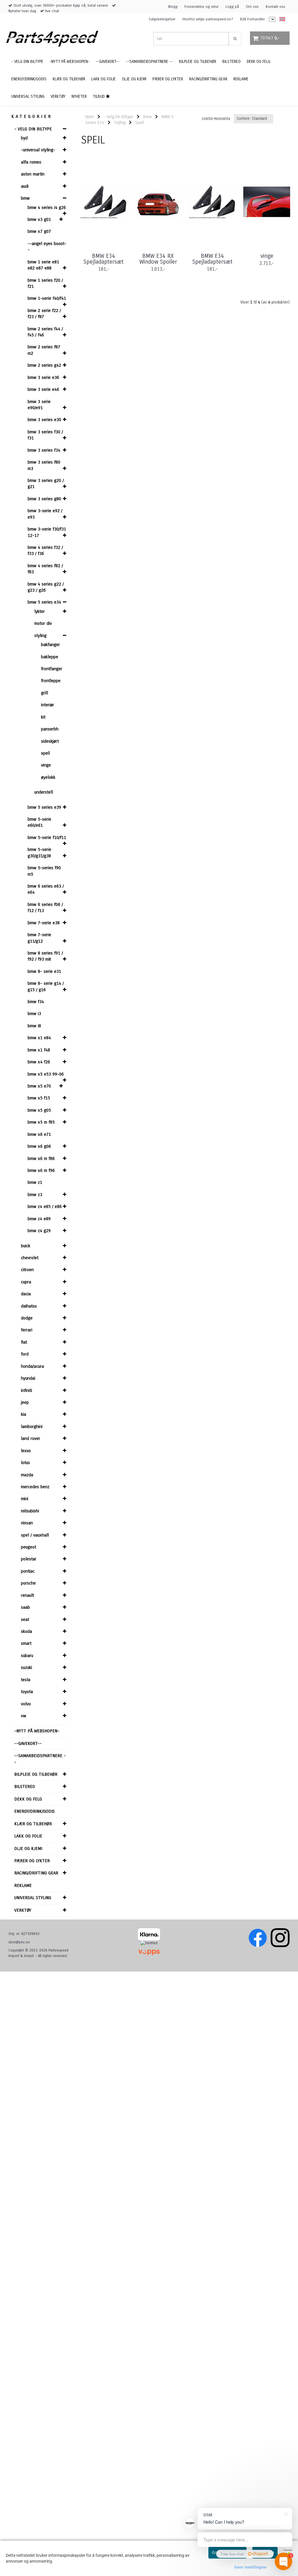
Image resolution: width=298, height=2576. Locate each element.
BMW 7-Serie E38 (44, 923)
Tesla (26, 1680)
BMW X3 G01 (39, 219)
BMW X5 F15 (39, 1098)
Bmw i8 (34, 1026)
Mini (25, 1499)
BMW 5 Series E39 (44, 807)
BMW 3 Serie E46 (43, 389)
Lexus (26, 1451)
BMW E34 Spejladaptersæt (104, 259)
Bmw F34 (36, 1002)
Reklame (23, 1885)
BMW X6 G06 (39, 1146)
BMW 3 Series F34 (44, 450)
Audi (25, 186)
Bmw (25, 198)
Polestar (29, 1559)
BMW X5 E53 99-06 (46, 1074)
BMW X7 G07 (39, 231)
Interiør (48, 705)
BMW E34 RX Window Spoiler (158, 259)
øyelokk (48, 777)
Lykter (40, 611)
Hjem (90, 117)
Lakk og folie (28, 1836)
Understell (44, 792)
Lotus (25, 1463)
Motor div (43, 623)
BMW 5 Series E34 (44, 602)
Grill (45, 693)
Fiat (24, 1342)
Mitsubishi (30, 1511)
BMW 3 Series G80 (44, 499)
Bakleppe (50, 657)
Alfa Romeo (31, 162)
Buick (26, 1246)
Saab (25, 1607)
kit (43, 717)
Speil (45, 753)
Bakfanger (50, 645)
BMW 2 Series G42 (44, 365)
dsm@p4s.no (19, 1942)
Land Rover (31, 1438)
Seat (25, 1619)
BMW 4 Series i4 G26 (47, 207)
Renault (28, 1595)
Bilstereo (25, 1786)
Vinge (46, 765)
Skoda (26, 1631)
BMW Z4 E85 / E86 (45, 1207)
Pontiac (28, 1571)
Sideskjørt (50, 741)
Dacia (26, 1294)
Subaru (27, 1656)
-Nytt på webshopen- (37, 1731)
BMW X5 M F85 (41, 1122)
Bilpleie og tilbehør (36, 1774)
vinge (267, 256)
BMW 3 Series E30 (44, 420)
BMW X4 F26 (39, 1062)
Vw (24, 1716)
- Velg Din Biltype (33, 129)
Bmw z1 (35, 1182)
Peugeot (29, 1547)
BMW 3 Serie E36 (43, 377)
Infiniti (26, 1390)
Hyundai (28, 1378)
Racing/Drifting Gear (36, 1873)
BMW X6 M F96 (41, 1170)
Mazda (27, 1475)
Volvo (26, 1704)
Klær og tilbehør (33, 1824)
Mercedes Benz (35, 1487)
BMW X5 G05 (39, 1110)
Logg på (232, 7)
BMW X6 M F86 (41, 1159)
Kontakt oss (275, 7)
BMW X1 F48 (39, 1050)
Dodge (27, 1318)
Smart (26, 1643)
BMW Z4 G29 (39, 1231)
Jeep (25, 1402)
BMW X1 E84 (39, 1038)
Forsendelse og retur (202, 7)
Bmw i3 (34, 1014)
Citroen (27, 1270)
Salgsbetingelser (162, 19)
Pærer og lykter (32, 1861)
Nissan (27, 1523)
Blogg (173, 7)
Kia (24, 1414)
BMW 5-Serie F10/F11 (47, 838)
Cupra (26, 1282)
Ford (25, 1354)
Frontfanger (52, 669)
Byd (24, 138)
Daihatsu (29, 1306)
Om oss (252, 7)
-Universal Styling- (38, 150)
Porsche (28, 1583)
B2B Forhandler (252, 19)
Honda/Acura (32, 1366)
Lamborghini (32, 1427)
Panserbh (50, 729)
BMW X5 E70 (39, 1086)
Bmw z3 (35, 1195)
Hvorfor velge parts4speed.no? (208, 19)
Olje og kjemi (28, 1848)
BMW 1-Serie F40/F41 (47, 298)
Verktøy (23, 1910)
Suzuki (26, 1667)
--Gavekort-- (28, 1743)
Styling (40, 636)
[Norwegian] (281, 19)
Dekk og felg (28, 1799)
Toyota (27, 1692)
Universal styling (33, 1898)
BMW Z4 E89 (39, 1219)
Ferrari (27, 1330)
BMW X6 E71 (39, 1134)
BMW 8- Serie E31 (44, 971)
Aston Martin (33, 174)
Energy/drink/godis (34, 1811)
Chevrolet (30, 1258)
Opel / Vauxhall (35, 1535)
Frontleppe (51, 681)
